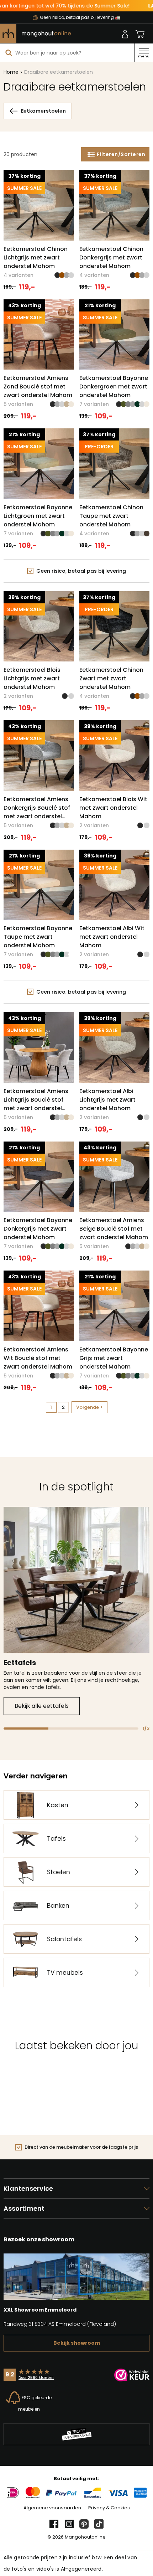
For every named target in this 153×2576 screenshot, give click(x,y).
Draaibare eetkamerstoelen (59, 72)
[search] (9, 53)
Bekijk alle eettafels (42, 1706)
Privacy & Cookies (109, 2508)
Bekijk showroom (77, 2343)
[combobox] (67, 53)
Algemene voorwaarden (52, 2508)
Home (11, 72)
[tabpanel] (76, 1611)
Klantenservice (28, 2188)
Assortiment (24, 2208)
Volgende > (89, 1407)
